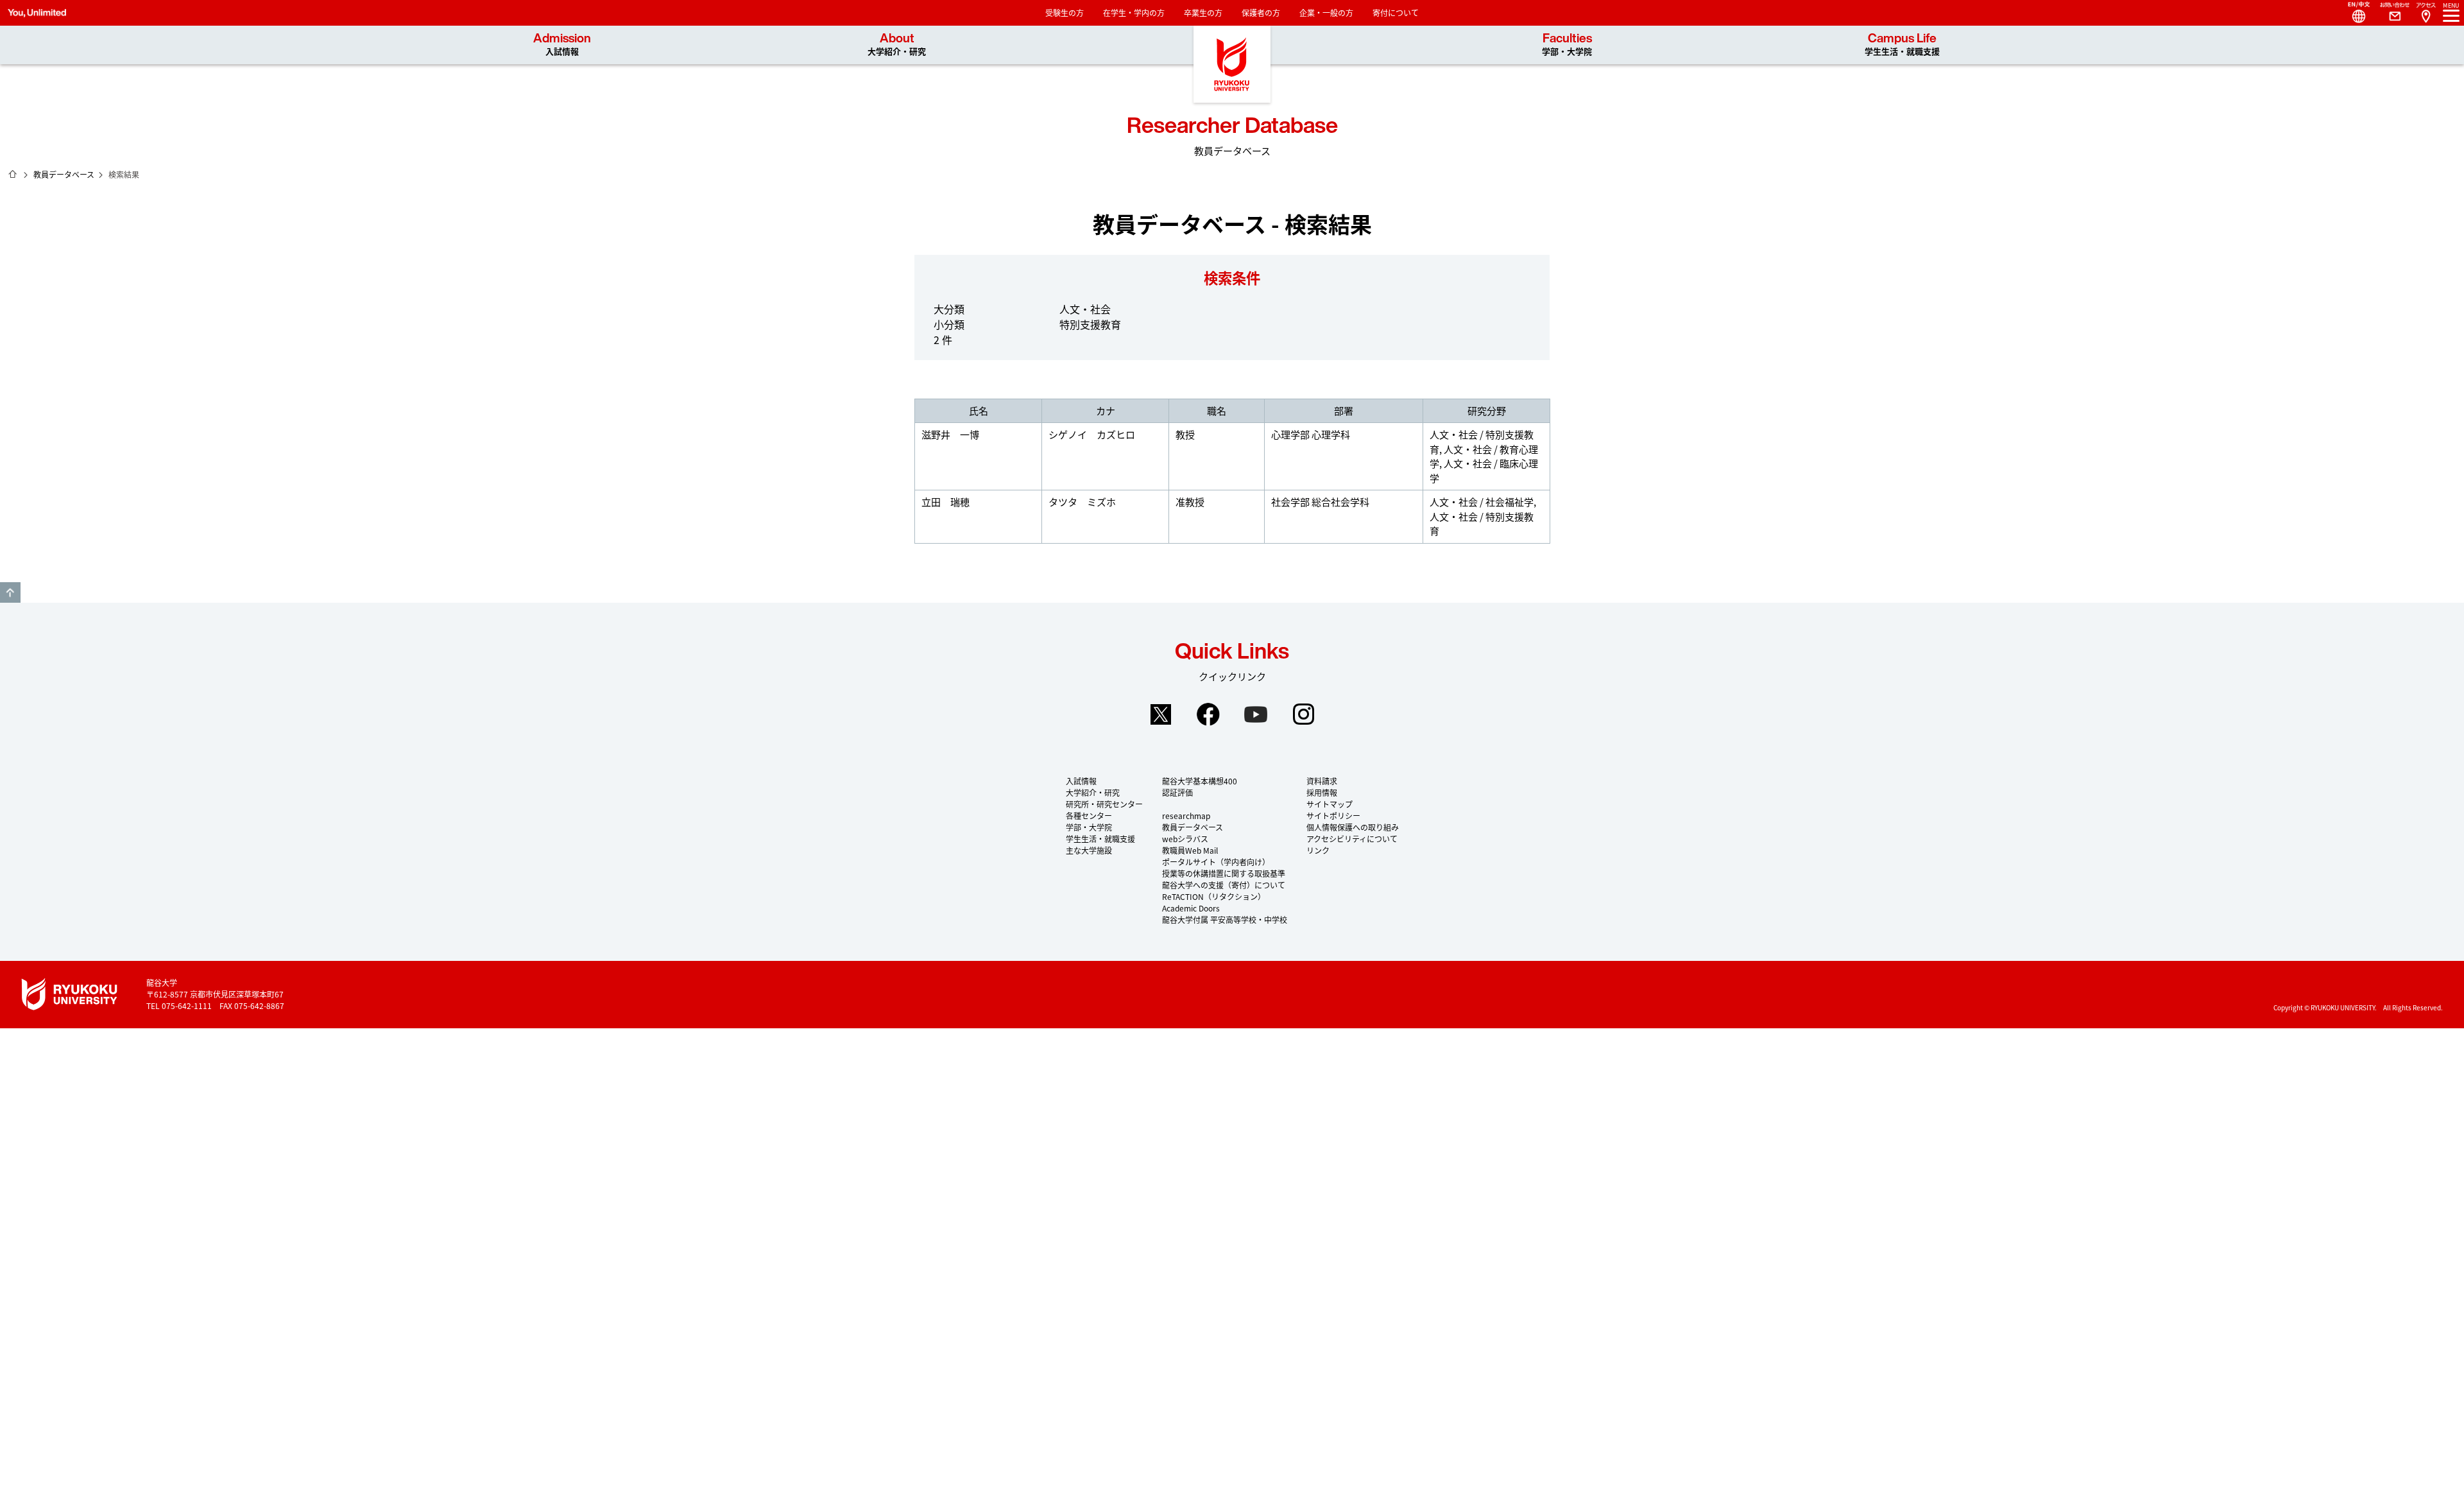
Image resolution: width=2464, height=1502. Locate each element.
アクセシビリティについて (1352, 839)
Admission (562, 45)
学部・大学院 (1089, 827)
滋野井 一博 (950, 434)
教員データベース (64, 174)
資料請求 (1322, 781)
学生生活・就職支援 (1100, 839)
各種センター (1089, 816)
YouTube (1256, 714)
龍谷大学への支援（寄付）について (1224, 885)
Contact (2390, 13)
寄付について (1396, 13)
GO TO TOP (10, 592)
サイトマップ (1330, 804)
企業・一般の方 (1326, 13)
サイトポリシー (1333, 816)
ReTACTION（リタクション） (1214, 896)
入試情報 (1081, 781)
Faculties (1567, 45)
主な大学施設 (1089, 850)
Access (2425, 13)
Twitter (1161, 714)
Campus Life (1902, 45)
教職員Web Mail (1190, 850)
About (897, 45)
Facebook (1208, 714)
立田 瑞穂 (945, 502)
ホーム (13, 174)
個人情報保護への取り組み (1353, 827)
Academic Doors (1191, 908)
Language (2354, 13)
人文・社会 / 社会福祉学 (1482, 502)
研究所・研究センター (1104, 804)
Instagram (1303, 714)
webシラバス (1185, 839)
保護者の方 (1261, 13)
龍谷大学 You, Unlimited (1232, 64)
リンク (1318, 850)
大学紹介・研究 (1093, 792)
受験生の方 (1065, 13)
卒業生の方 (1203, 13)
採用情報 (1322, 792)
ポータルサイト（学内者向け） (1216, 862)
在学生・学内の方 (1134, 13)
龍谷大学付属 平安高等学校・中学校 (1225, 919)
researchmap (1186, 816)
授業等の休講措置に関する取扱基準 (1224, 873)
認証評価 (1177, 792)
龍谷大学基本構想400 (1200, 781)
